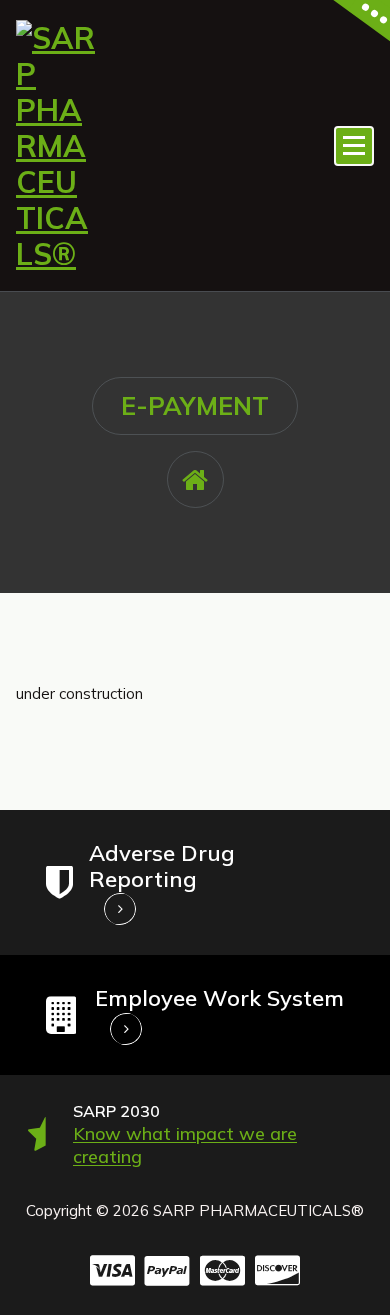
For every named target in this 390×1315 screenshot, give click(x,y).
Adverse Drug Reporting (162, 866)
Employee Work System (219, 998)
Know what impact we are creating (185, 1145)
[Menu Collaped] (354, 146)
